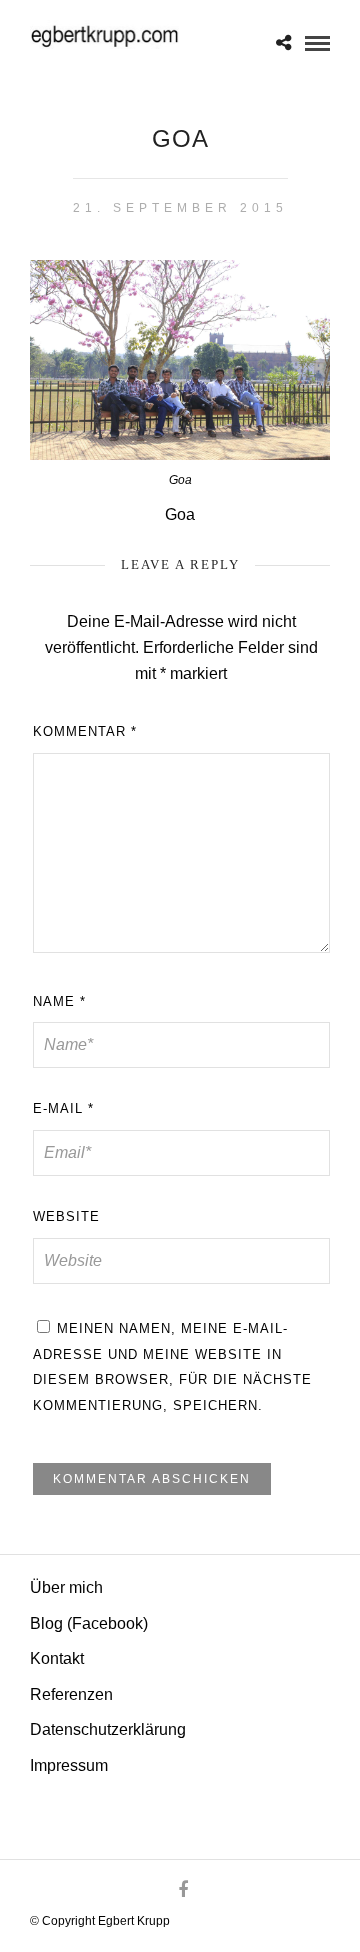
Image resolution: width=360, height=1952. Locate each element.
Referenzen (71, 1694)
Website (66, 1216)
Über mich (66, 1587)
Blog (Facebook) (89, 1623)
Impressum (69, 1765)
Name (59, 1001)
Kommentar (85, 731)
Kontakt (57, 1658)
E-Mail (63, 1108)
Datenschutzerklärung (108, 1729)
